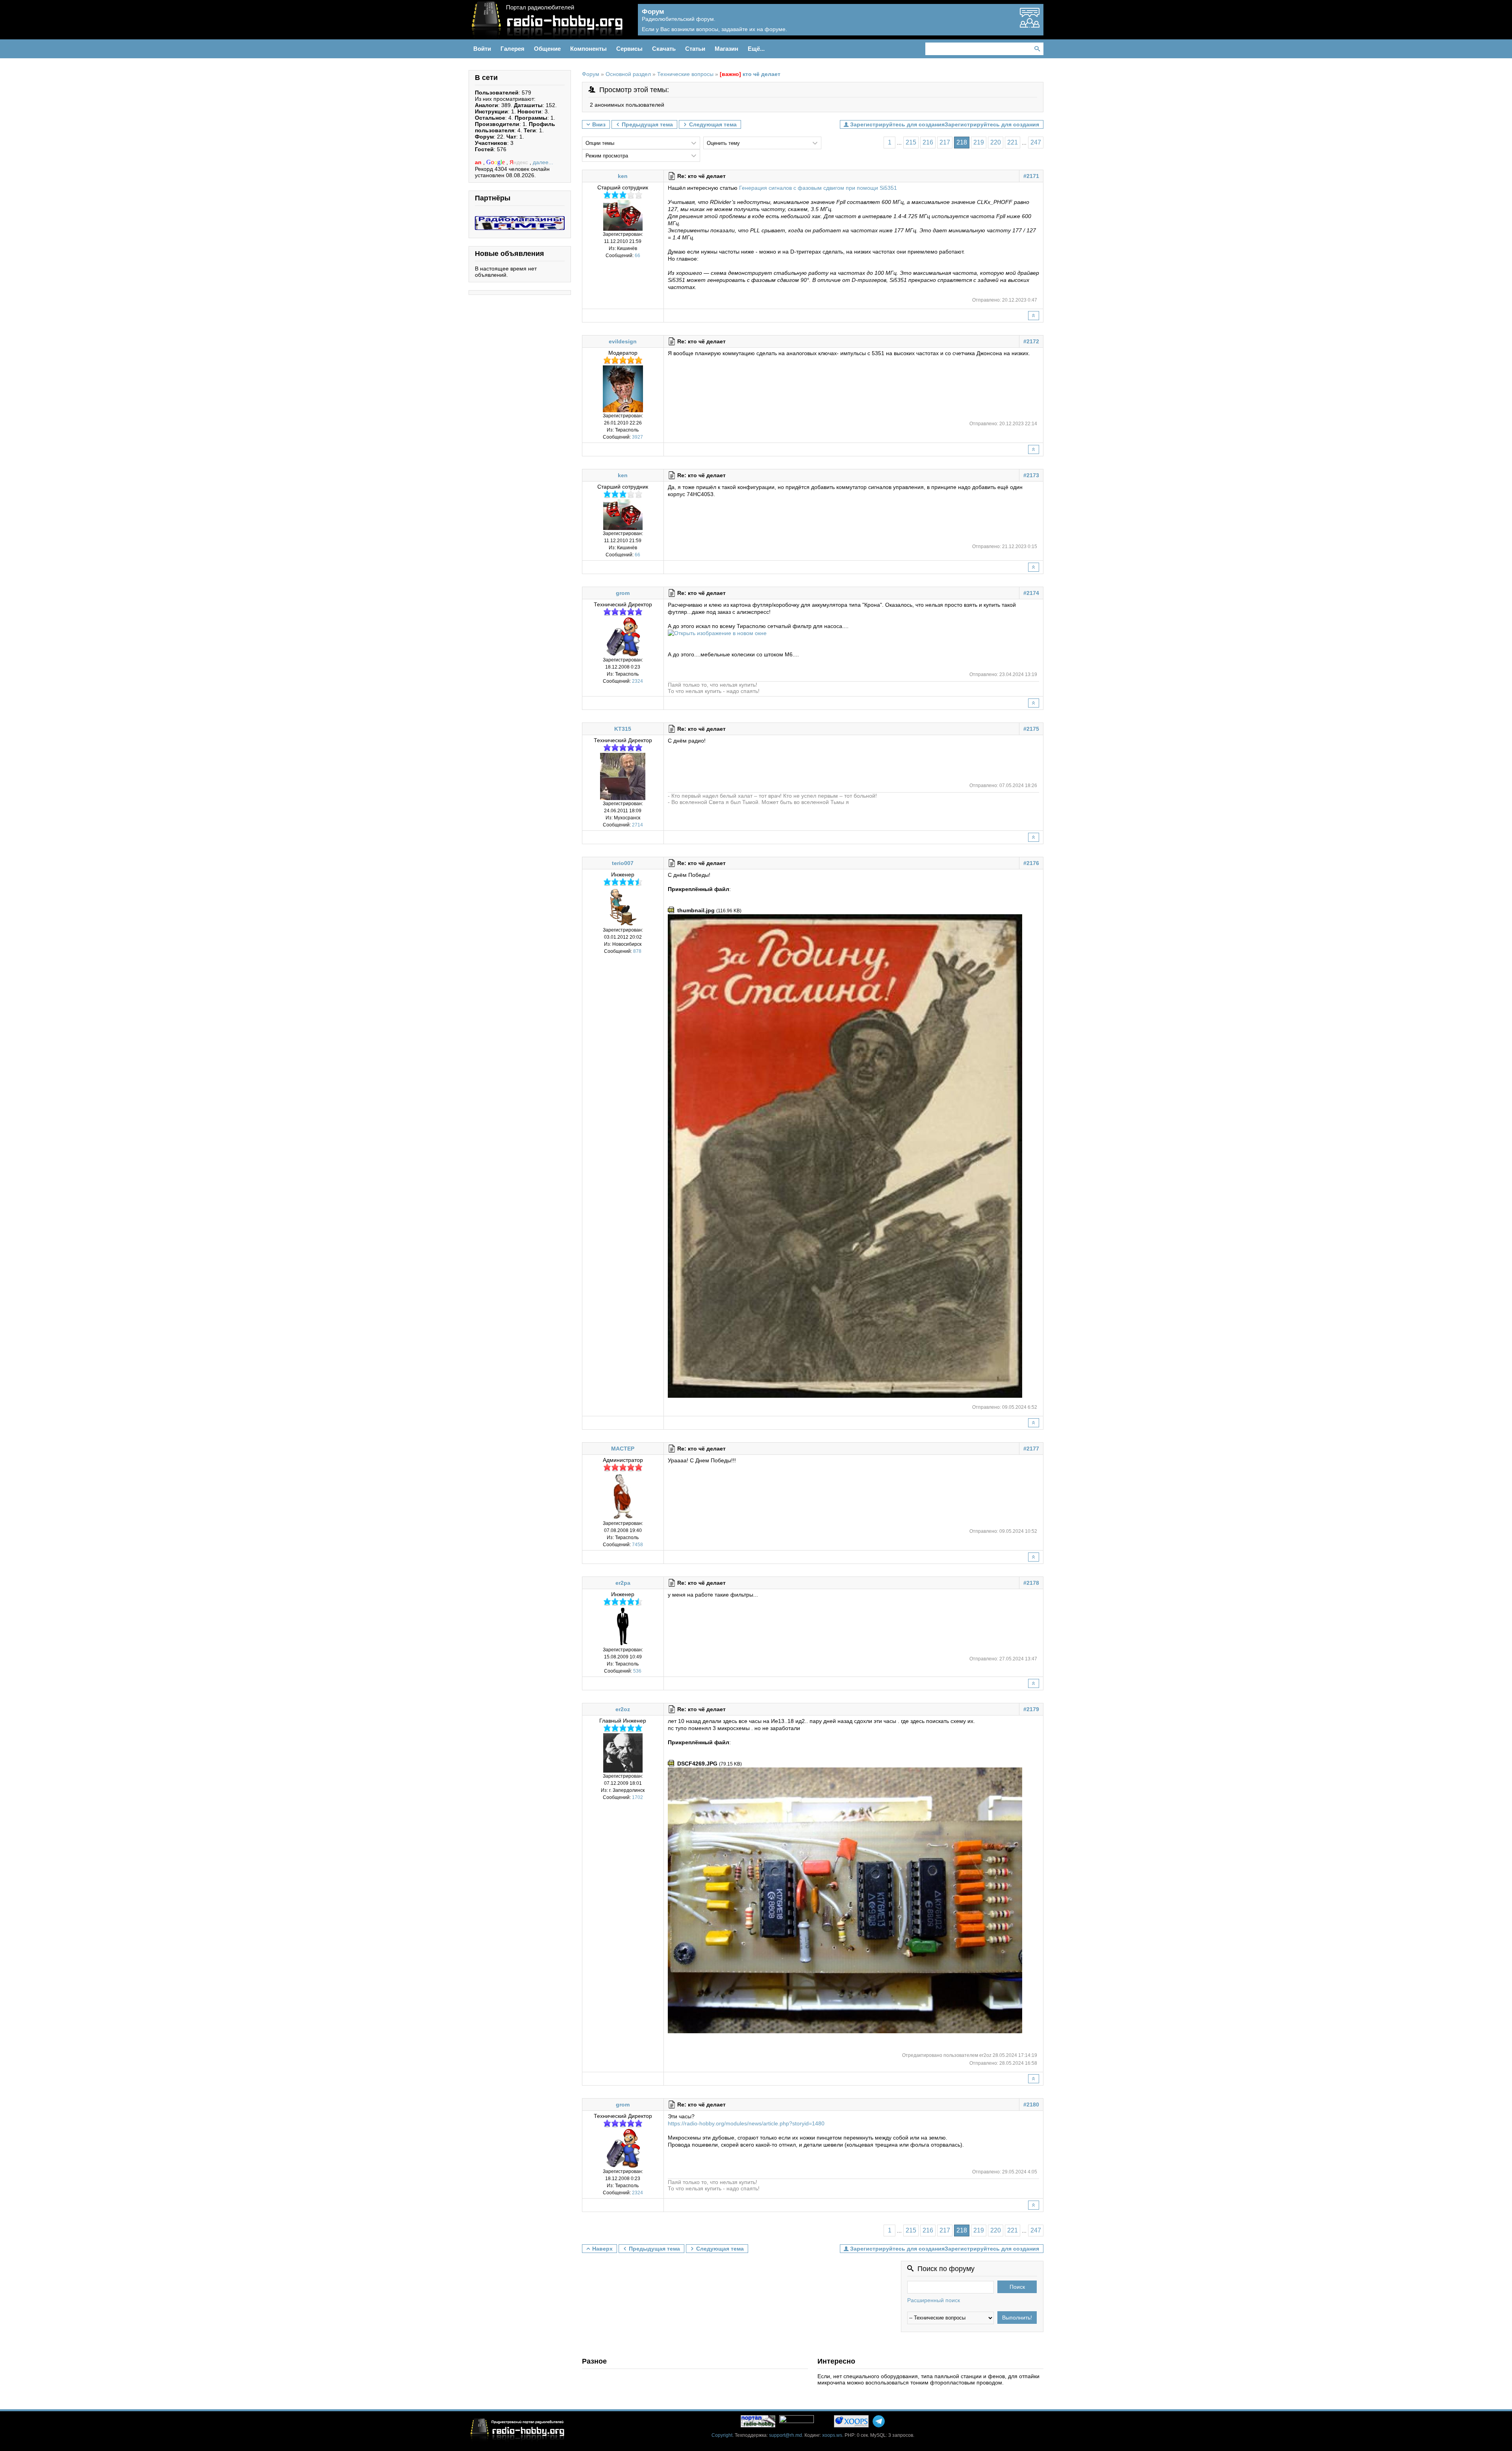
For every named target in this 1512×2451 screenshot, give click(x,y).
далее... (543, 162)
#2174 (1031, 593)
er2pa (623, 1583)
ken (623, 176)
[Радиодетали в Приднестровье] (520, 219)
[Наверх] (1034, 316)
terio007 (623, 863)
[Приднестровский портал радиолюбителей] (758, 2421)
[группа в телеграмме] (879, 2421)
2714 (637, 825)
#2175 (1031, 729)
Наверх (602, 2249)
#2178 (1031, 1583)
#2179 (1031, 1709)
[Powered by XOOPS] (851, 2421)
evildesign (623, 341)
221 (1013, 142)
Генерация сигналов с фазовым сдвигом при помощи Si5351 (818, 188)
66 (637, 256)
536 (637, 1671)
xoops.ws (832, 2435)
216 (928, 142)
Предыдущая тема (647, 124)
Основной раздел (628, 74)
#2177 (1031, 1449)
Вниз (599, 124)
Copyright (722, 2435)
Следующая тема (713, 124)
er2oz (623, 1709)
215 (911, 142)
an (479, 162)
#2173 (1031, 475)
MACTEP (623, 1449)
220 (996, 142)
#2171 (1031, 176)
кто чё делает (750, 74)
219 (979, 142)
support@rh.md (786, 2435)
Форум (591, 74)
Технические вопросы (685, 74)
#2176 (1031, 863)
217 (945, 142)
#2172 (1031, 341)
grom (623, 593)
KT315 (623, 729)
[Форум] (1030, 24)
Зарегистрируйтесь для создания (992, 124)
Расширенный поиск (934, 2300)
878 (637, 951)
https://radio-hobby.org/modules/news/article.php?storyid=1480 (746, 2123)
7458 (637, 1545)
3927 (637, 437)
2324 (637, 681)
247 (1036, 142)
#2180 (1031, 2105)
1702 (637, 1797)
